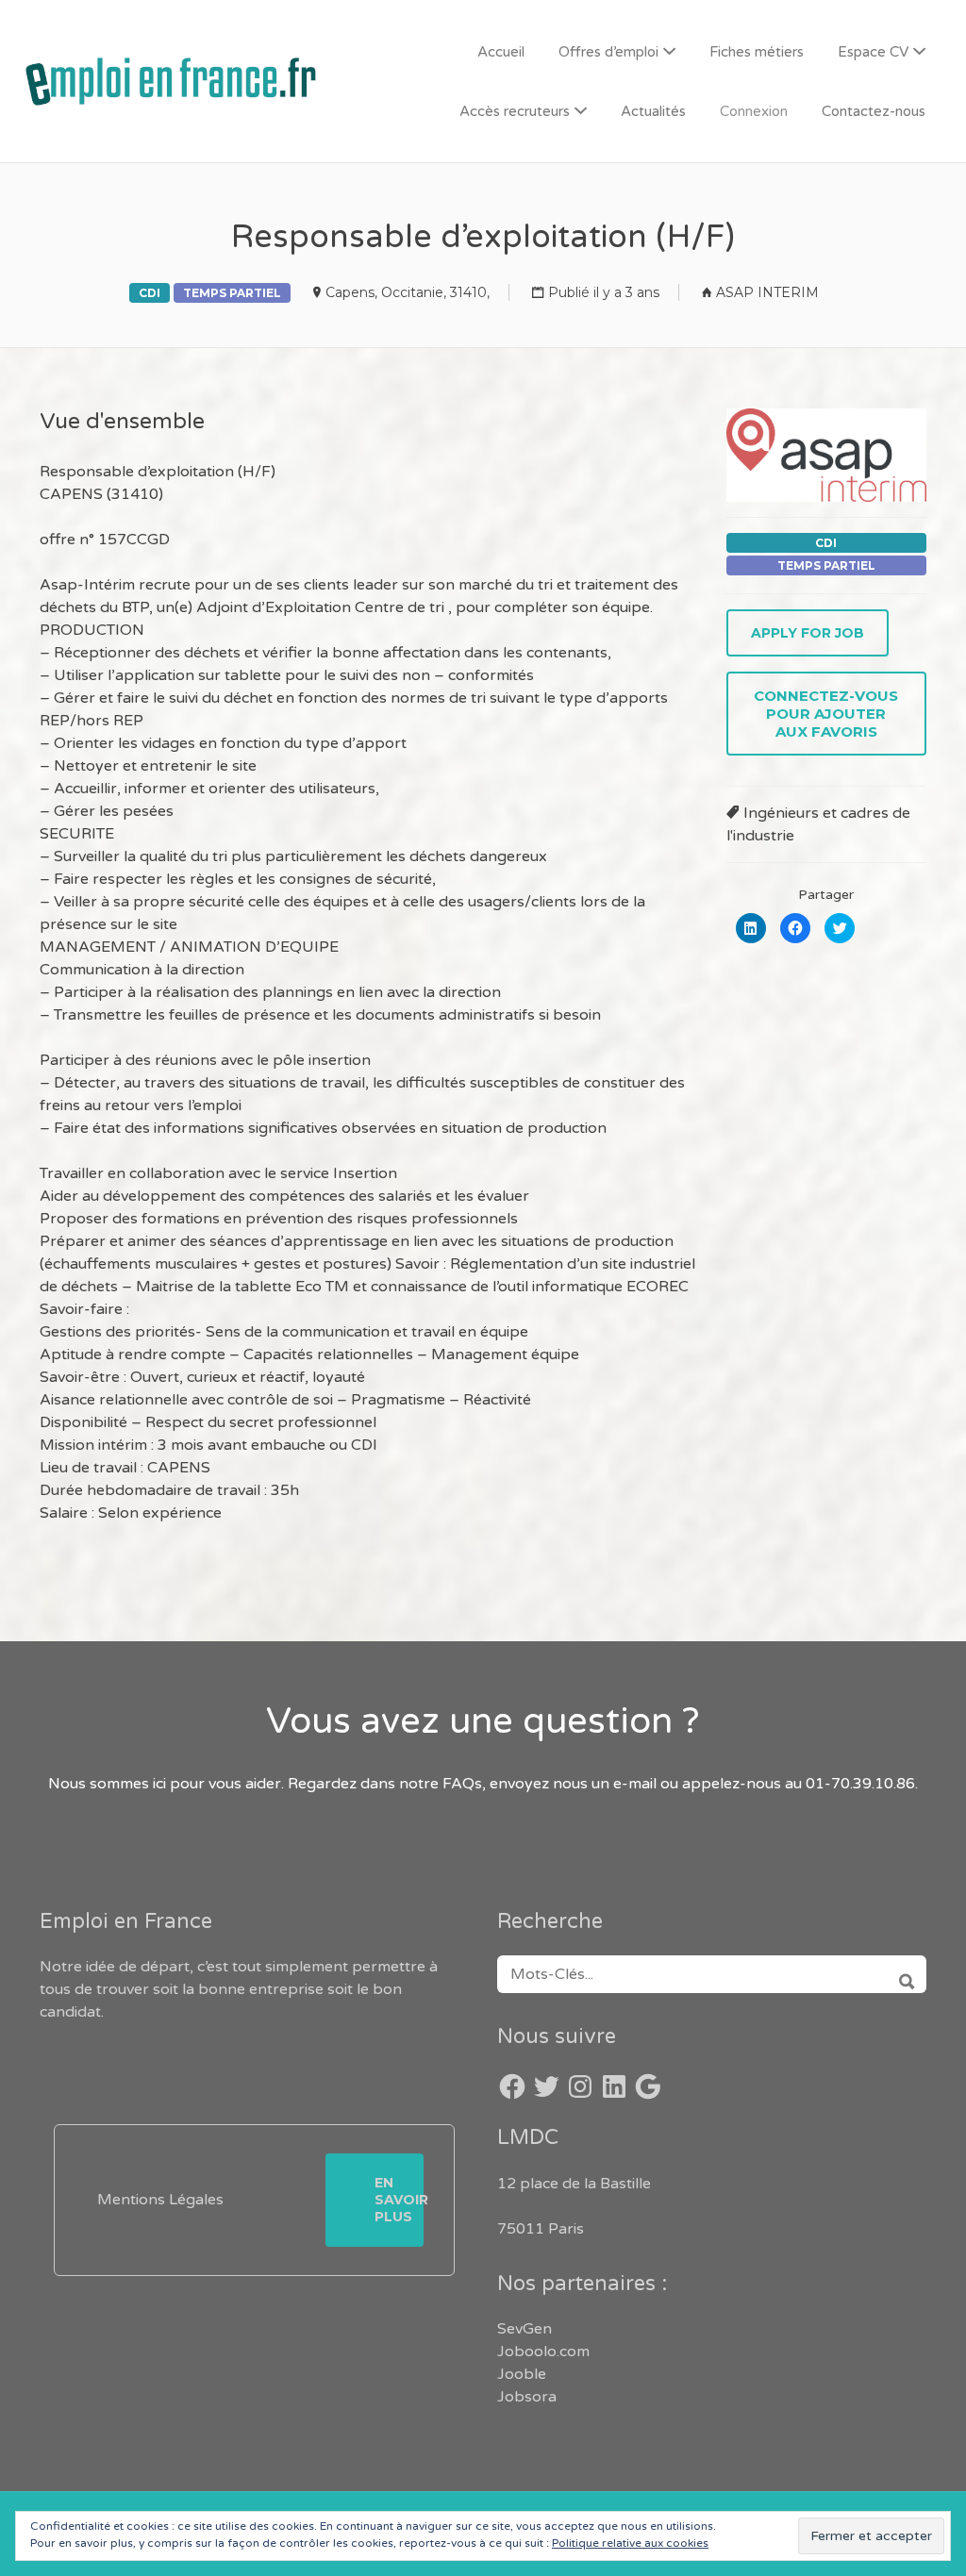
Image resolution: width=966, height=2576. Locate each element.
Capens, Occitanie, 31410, (408, 292)
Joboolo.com (543, 2352)
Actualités (653, 111)
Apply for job (808, 633)
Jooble (522, 2374)
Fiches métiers (757, 52)
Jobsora (527, 2397)
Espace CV (873, 52)
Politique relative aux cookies (630, 2543)
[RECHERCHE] (900, 1974)
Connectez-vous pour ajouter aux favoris (826, 714)
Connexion (754, 111)
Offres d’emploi (608, 52)
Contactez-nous (874, 111)
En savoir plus (399, 2200)
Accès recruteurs (515, 111)
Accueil (501, 52)
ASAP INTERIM (767, 292)
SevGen (525, 2329)
